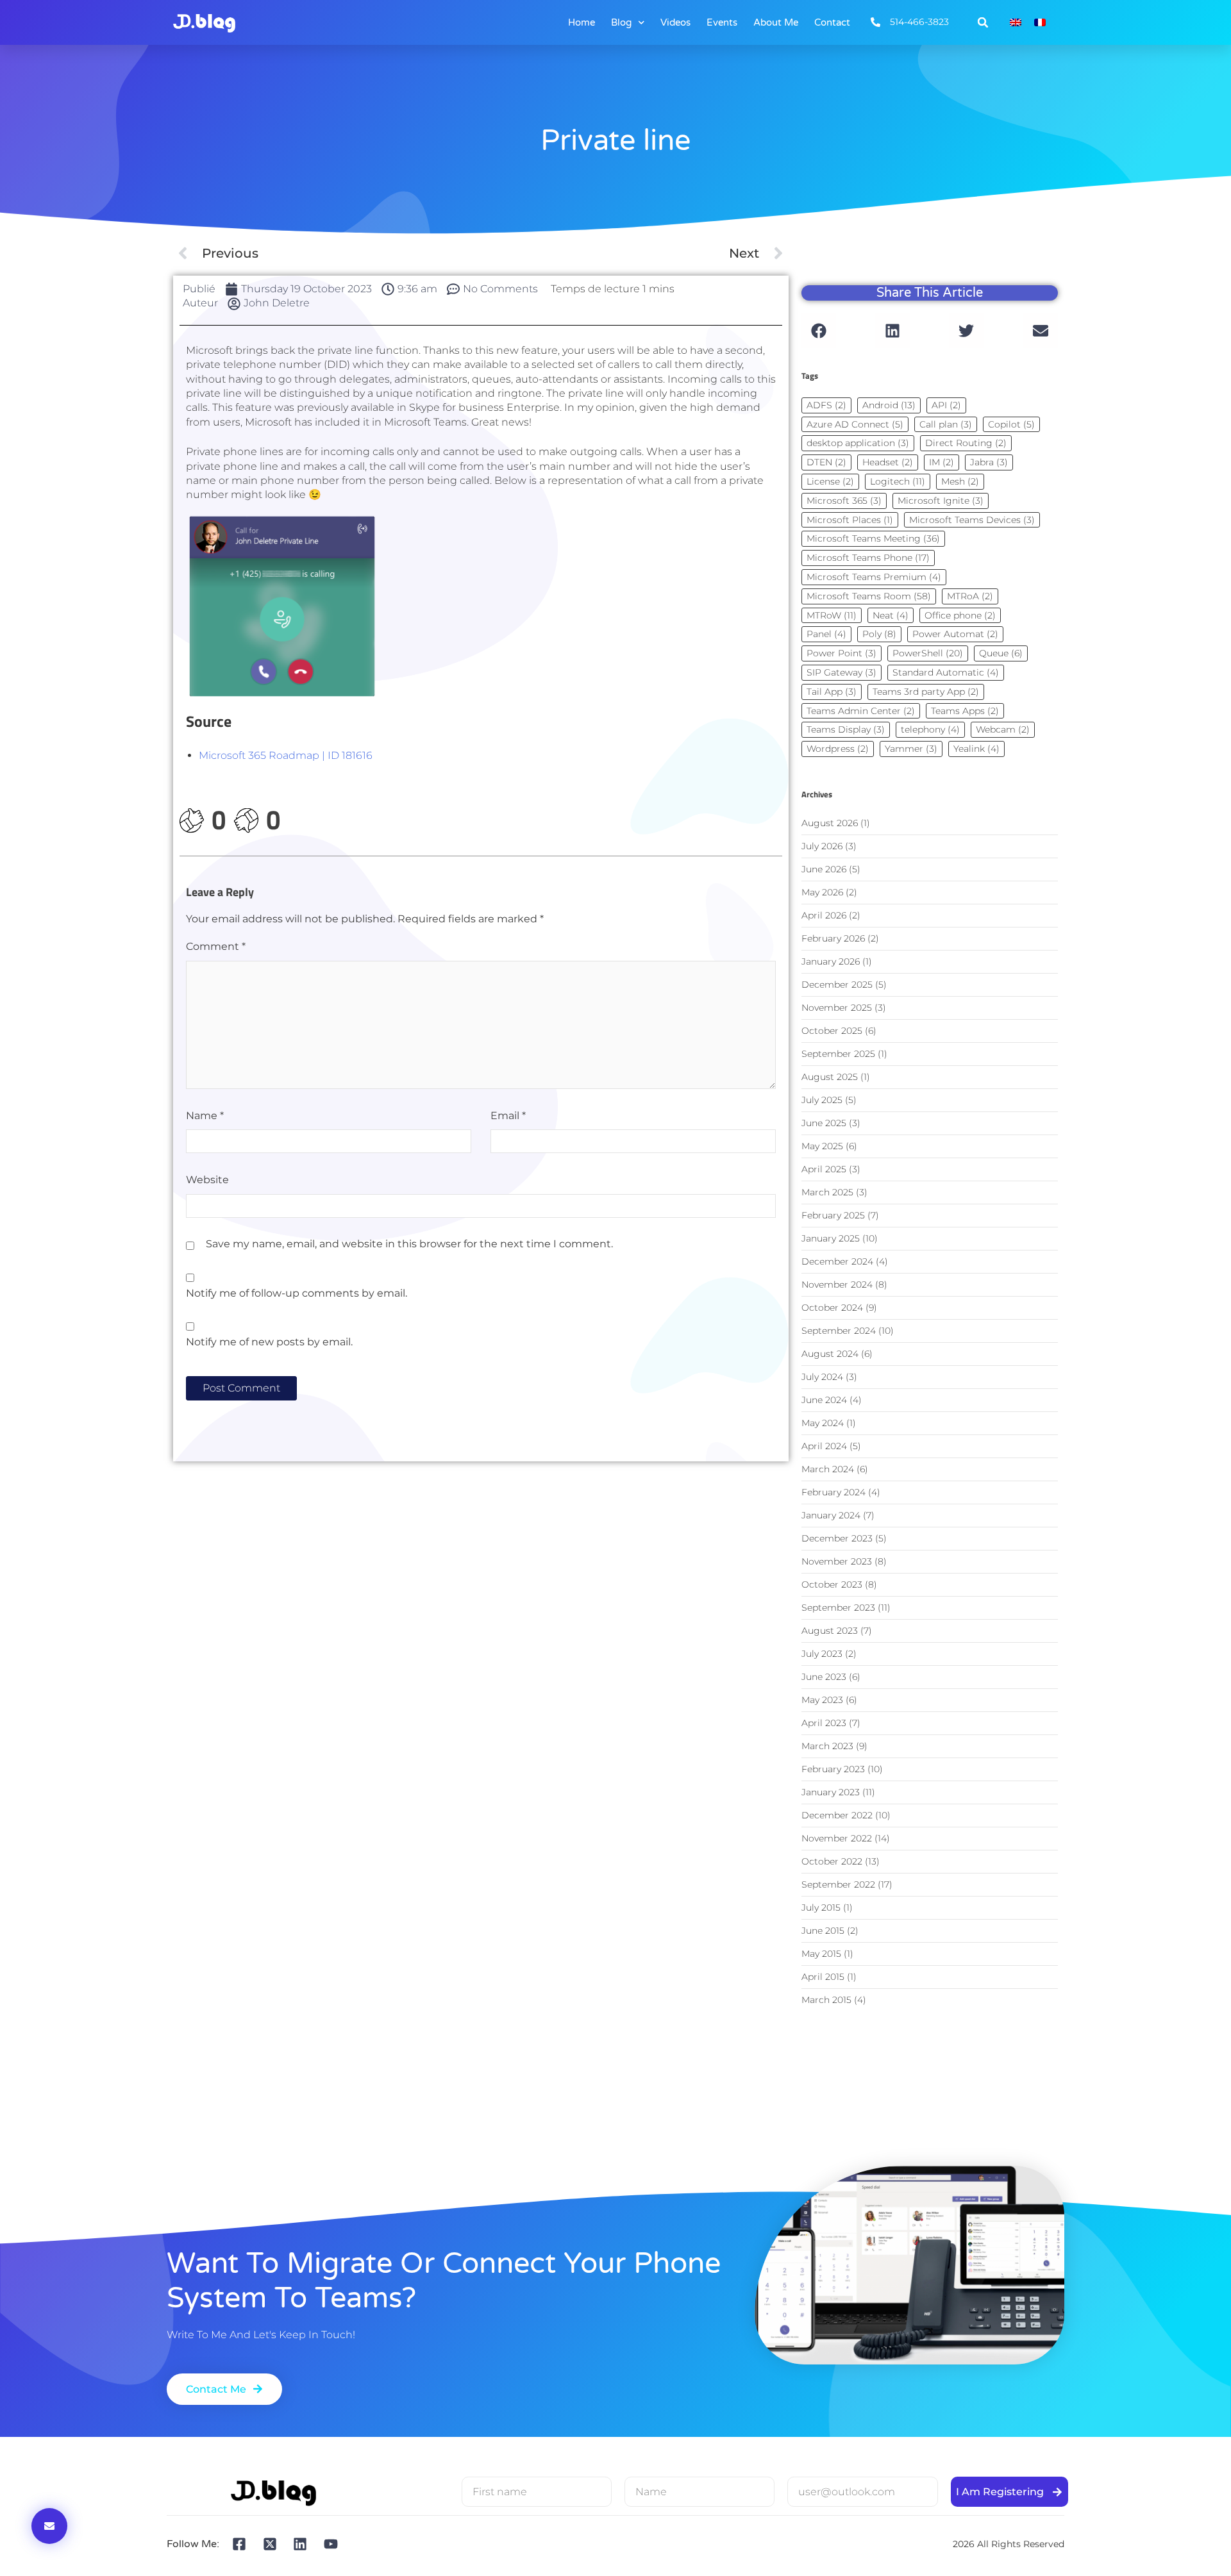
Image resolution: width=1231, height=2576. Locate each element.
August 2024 (830, 1354)
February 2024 (833, 1492)
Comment (216, 946)
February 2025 (833, 1215)
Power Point (842, 653)
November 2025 (837, 1008)
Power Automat (955, 634)
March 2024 (828, 1469)
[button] (983, 22)
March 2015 (826, 2000)
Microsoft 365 (844, 501)
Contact (832, 22)
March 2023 (827, 1746)
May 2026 (822, 892)
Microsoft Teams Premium (874, 577)
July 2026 (822, 846)
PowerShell (928, 653)
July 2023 (822, 1654)
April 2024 (824, 1446)
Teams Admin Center (861, 711)
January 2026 (831, 961)
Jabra (989, 462)
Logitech (898, 481)
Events (722, 22)
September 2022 (838, 1884)
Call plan (946, 424)
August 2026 (830, 823)
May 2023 (822, 1700)
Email (508, 1116)
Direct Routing (966, 443)
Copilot (1011, 424)
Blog (621, 22)
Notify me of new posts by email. (269, 1342)
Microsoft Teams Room (869, 596)
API (946, 405)
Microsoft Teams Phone (868, 558)
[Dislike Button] (246, 821)
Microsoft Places (850, 520)
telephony (930, 729)
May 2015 (821, 1954)
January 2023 (831, 1792)
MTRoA (970, 596)
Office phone (960, 615)
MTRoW (832, 615)
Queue (1001, 653)
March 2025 (827, 1192)
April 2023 (824, 1723)
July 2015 (821, 1907)
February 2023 (833, 1769)
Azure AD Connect (855, 424)
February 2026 (833, 938)
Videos (675, 22)
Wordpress (838, 749)
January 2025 (831, 1238)
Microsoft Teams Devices (972, 520)
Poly (879, 634)
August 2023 (830, 1631)
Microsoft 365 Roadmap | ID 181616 (286, 755)
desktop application (858, 443)
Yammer (911, 749)
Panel (826, 634)
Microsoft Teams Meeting (873, 538)
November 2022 (837, 1838)
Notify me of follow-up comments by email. (297, 1293)
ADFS (826, 405)
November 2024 (837, 1284)
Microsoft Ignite (941, 501)
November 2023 (837, 1561)
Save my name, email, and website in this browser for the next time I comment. (409, 1244)
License (830, 481)
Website (207, 1180)
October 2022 (832, 1861)
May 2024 (823, 1423)
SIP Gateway (842, 672)
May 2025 (822, 1146)
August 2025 (830, 1077)
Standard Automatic (946, 672)
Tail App (832, 692)
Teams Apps (965, 711)
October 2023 (832, 1584)
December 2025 (837, 985)
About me (776, 22)
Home (582, 22)
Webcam (1003, 729)
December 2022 (837, 1815)
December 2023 (837, 1538)
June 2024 (824, 1400)
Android (889, 405)
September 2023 (838, 1608)
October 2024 (832, 1308)
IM (942, 462)
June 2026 (824, 869)
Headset (888, 462)
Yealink (976, 749)
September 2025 (838, 1054)
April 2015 (823, 1977)
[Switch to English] (1016, 23)
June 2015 (823, 1931)
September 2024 (839, 1331)
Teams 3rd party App (926, 692)
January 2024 (831, 1515)
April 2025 (824, 1169)
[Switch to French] (1040, 23)
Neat (891, 615)
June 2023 (824, 1677)
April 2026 (824, 915)
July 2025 (822, 1100)
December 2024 (837, 1261)
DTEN (826, 462)
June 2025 (824, 1123)
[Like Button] (192, 821)
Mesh (960, 481)
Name (205, 1116)
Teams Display (846, 729)
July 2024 (822, 1377)
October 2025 (832, 1031)
